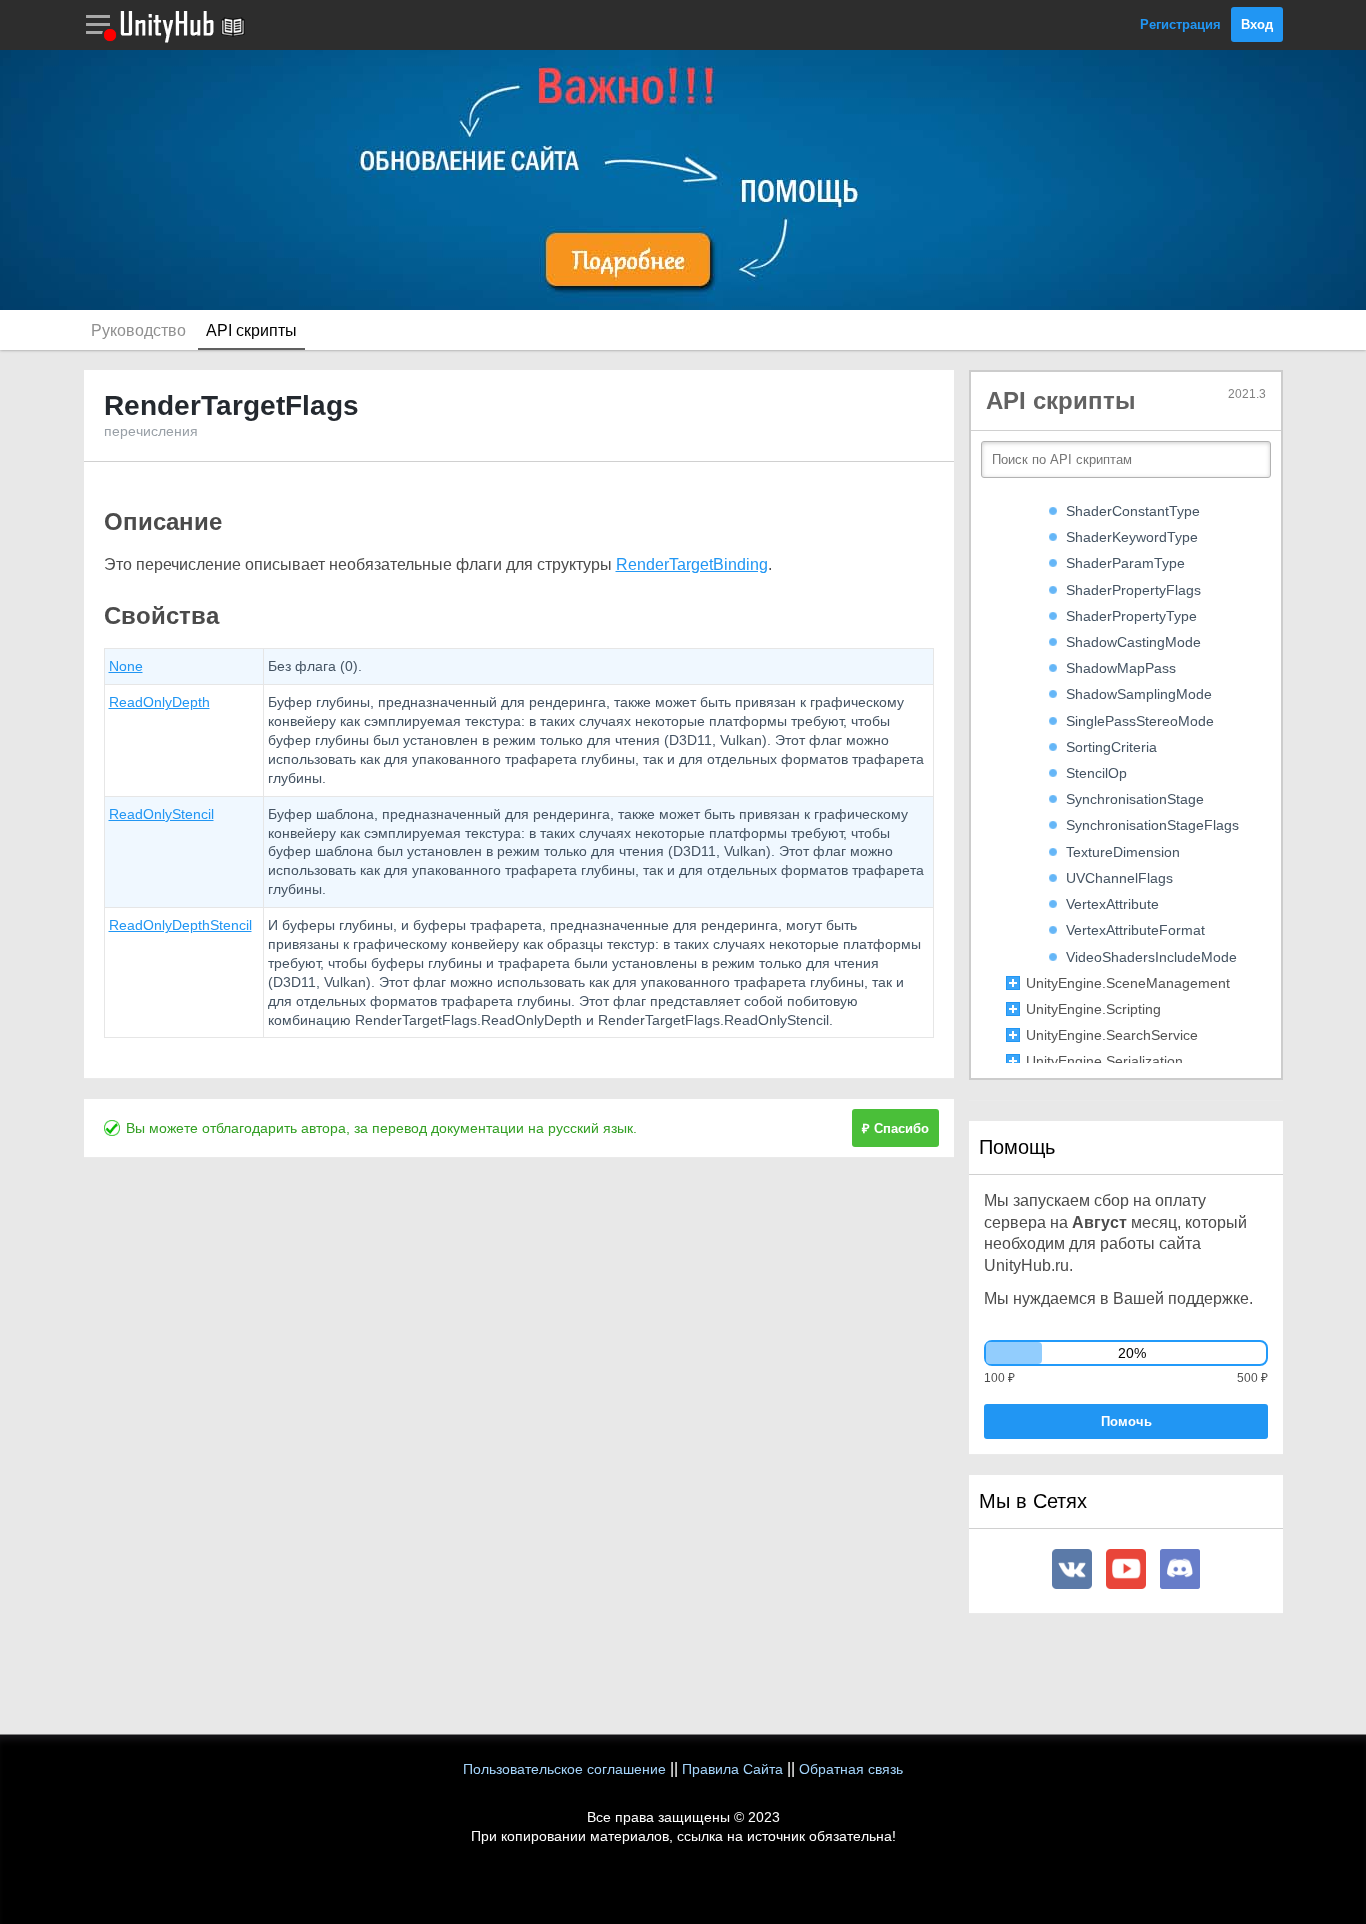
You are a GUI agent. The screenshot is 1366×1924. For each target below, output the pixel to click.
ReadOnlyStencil (161, 814)
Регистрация (1180, 24)
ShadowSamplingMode (1139, 694)
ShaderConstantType (1133, 511)
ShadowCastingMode (1133, 642)
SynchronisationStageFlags (1152, 825)
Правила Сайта (732, 1769)
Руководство (138, 330)
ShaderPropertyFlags (1133, 590)
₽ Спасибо (895, 1128)
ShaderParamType (1125, 563)
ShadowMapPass (1121, 668)
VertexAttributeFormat (1135, 930)
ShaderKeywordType (1132, 537)
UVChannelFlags (1119, 878)
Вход (1257, 24)
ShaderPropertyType (1131, 616)
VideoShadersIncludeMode (1151, 957)
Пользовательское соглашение (564, 1769)
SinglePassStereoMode (1140, 721)
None (126, 666)
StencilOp (1096, 773)
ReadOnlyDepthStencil (180, 925)
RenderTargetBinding (692, 564)
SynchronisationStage (1135, 799)
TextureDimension (1123, 852)
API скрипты (251, 330)
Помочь (1126, 1421)
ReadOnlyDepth (159, 702)
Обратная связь (851, 1769)
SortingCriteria (1111, 747)
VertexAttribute (1112, 904)
